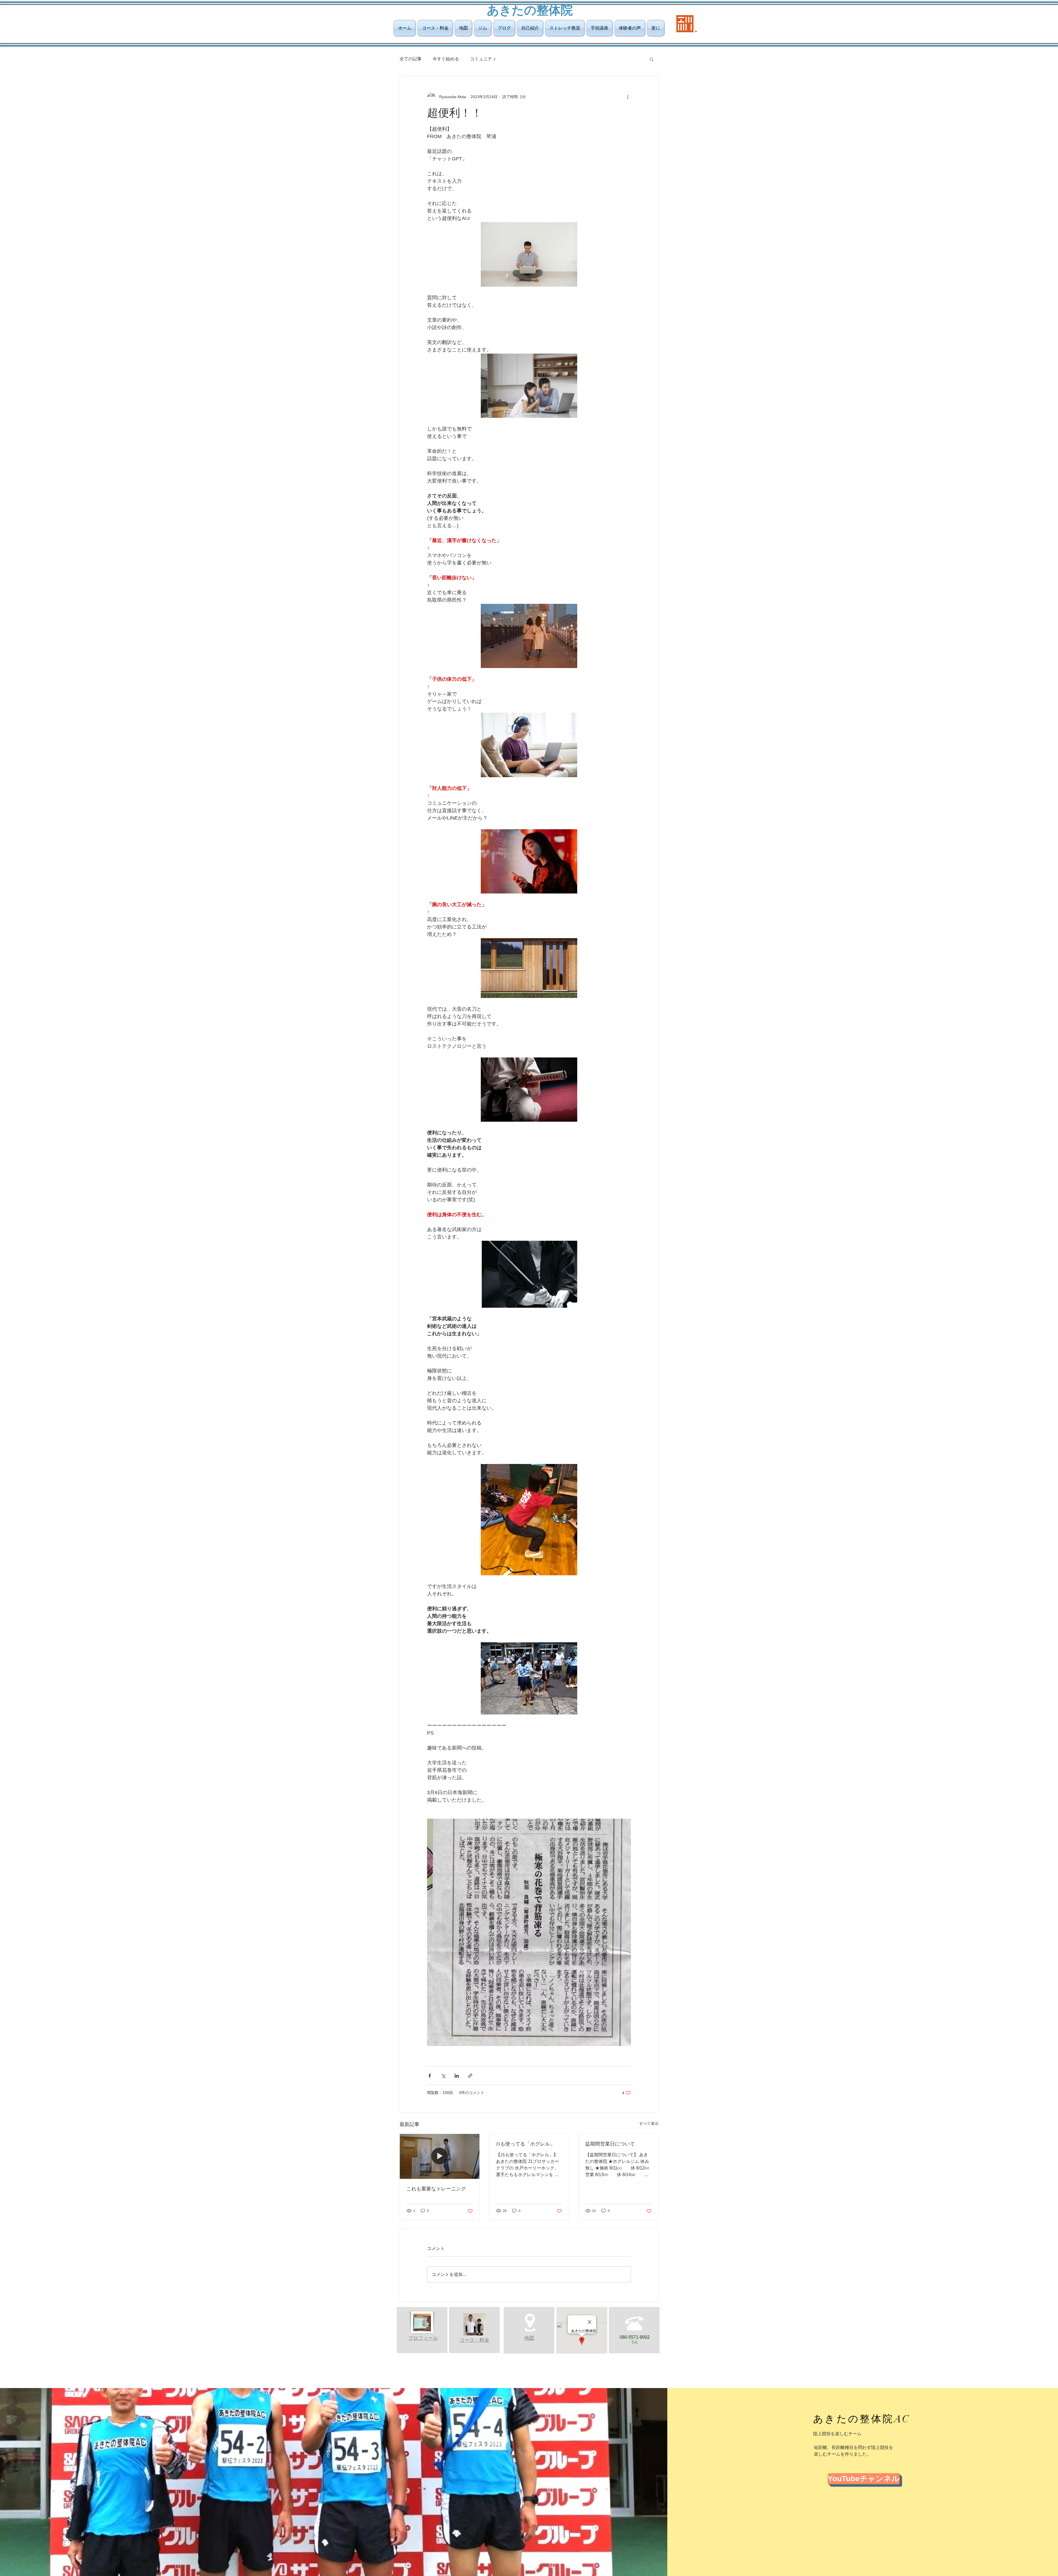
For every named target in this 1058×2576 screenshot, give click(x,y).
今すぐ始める (446, 59)
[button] (651, 59)
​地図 (529, 2338)
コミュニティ (483, 59)
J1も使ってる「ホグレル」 (525, 2144)
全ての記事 (411, 59)
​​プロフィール (423, 2338)
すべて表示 (649, 2123)
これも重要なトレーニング (436, 2189)
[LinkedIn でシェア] (457, 2076)
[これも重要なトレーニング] (440, 2156)
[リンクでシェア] (470, 2076)
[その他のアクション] (628, 97)
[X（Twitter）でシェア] (443, 2076)
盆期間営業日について (610, 2144)
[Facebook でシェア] (430, 2076)
